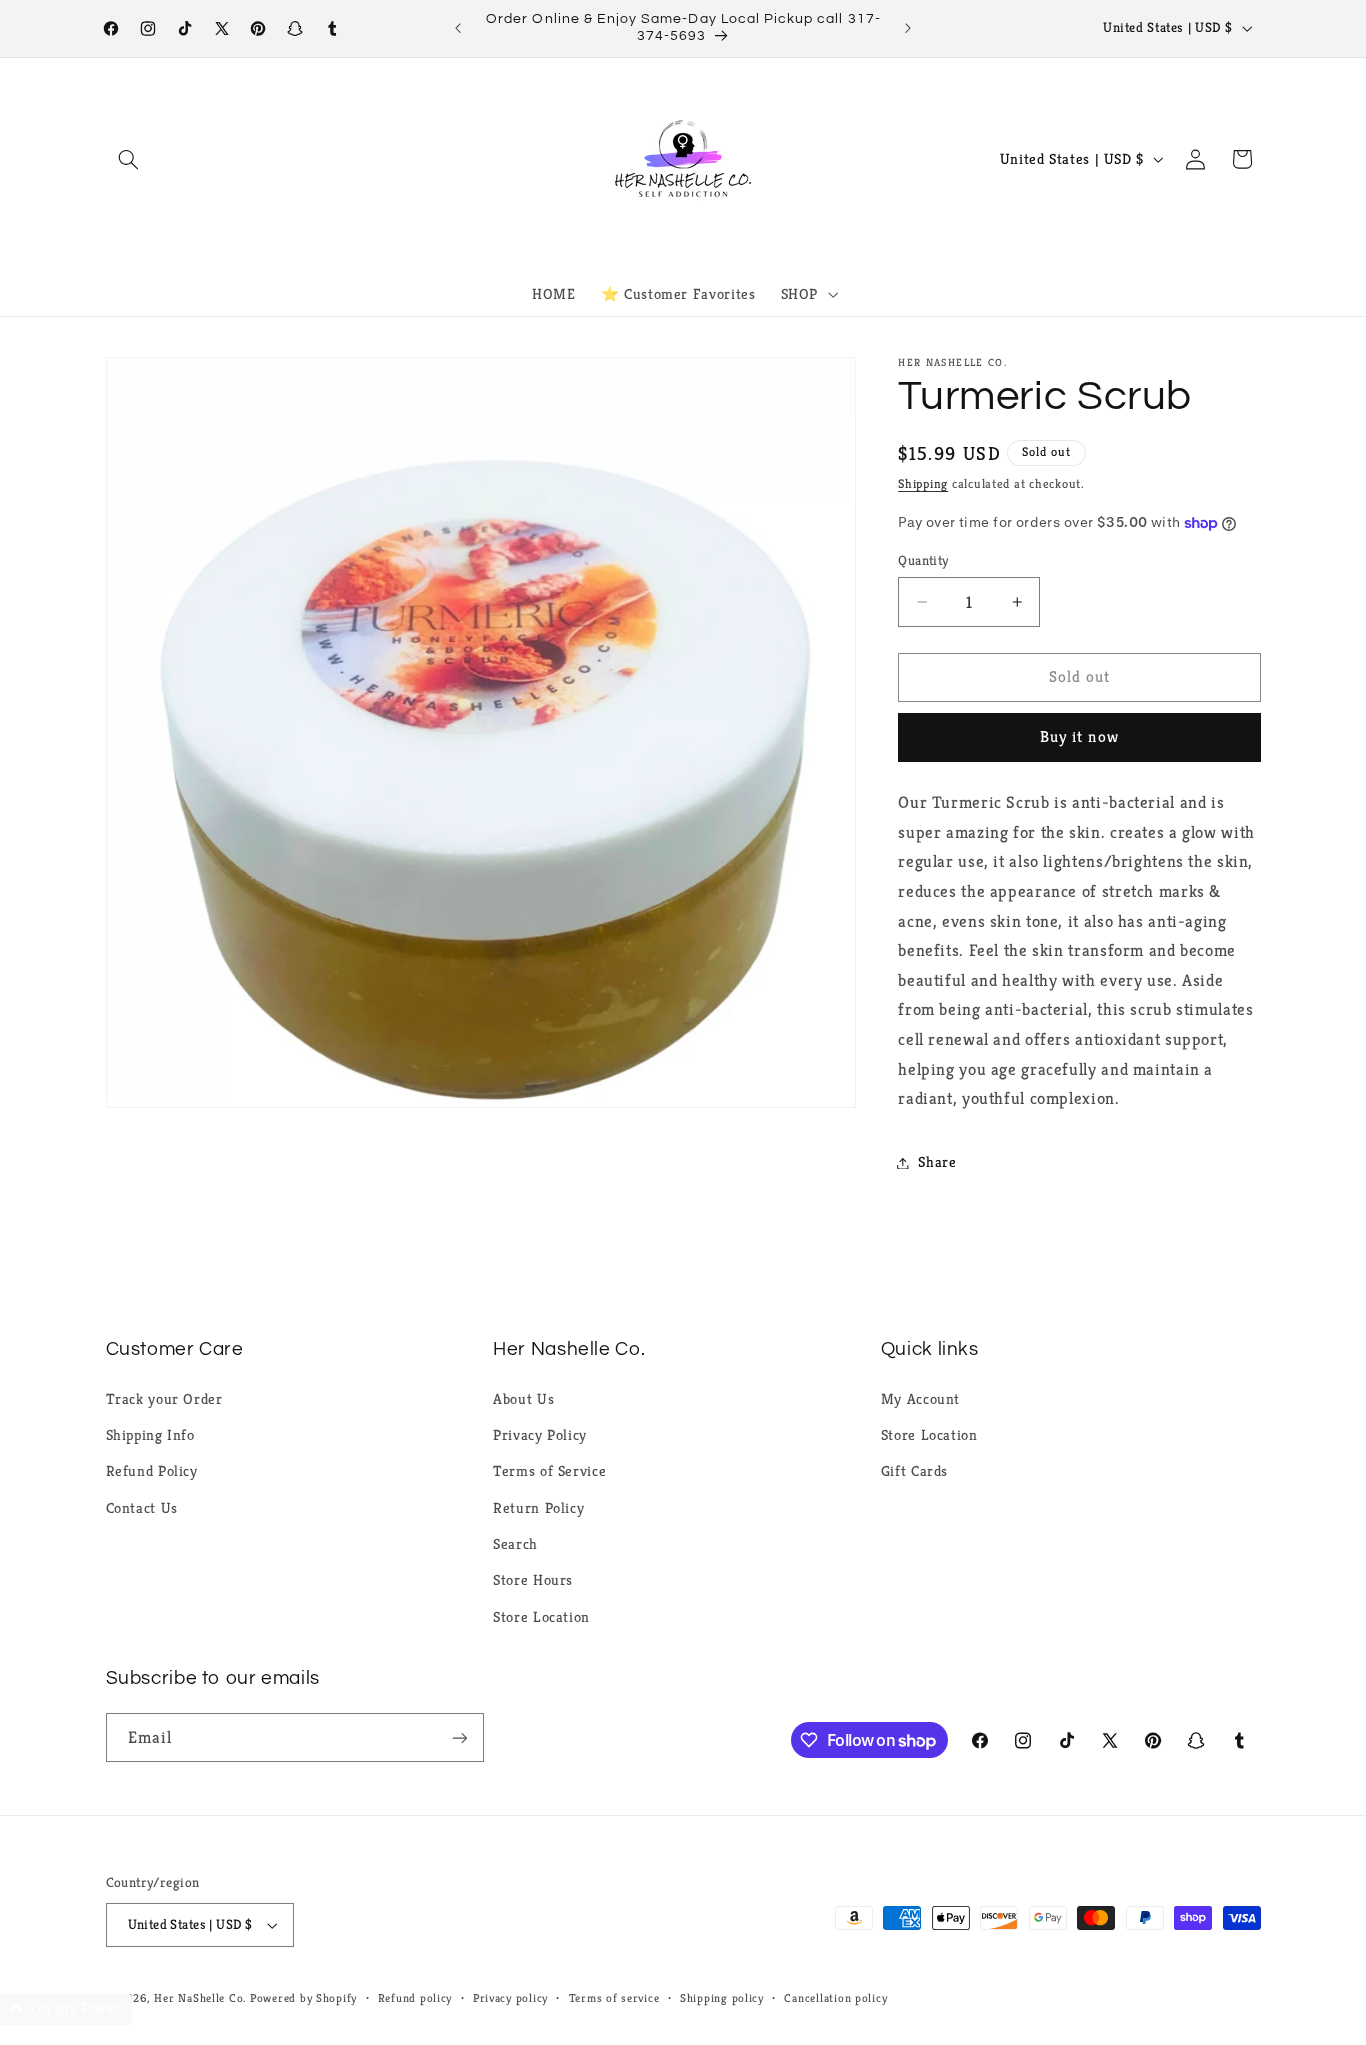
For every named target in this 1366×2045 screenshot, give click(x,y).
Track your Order (164, 1399)
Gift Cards (914, 1471)
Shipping (923, 484)
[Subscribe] (459, 1737)
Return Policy (538, 1508)
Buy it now (1079, 737)
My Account (920, 1399)
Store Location (541, 1617)
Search (515, 1544)
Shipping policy (722, 1998)
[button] (129, 159)
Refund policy (415, 1998)
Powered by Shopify (303, 1998)
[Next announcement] (908, 28)
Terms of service (614, 1998)
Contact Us (142, 1508)
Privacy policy (510, 1998)
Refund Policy (152, 1471)
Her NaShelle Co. (200, 1998)
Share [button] (937, 1162)
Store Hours (533, 1580)
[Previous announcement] (458, 28)
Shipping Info (150, 1435)
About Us (523, 1399)
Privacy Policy (540, 1435)
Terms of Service (549, 1471)
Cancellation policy (835, 1998)
